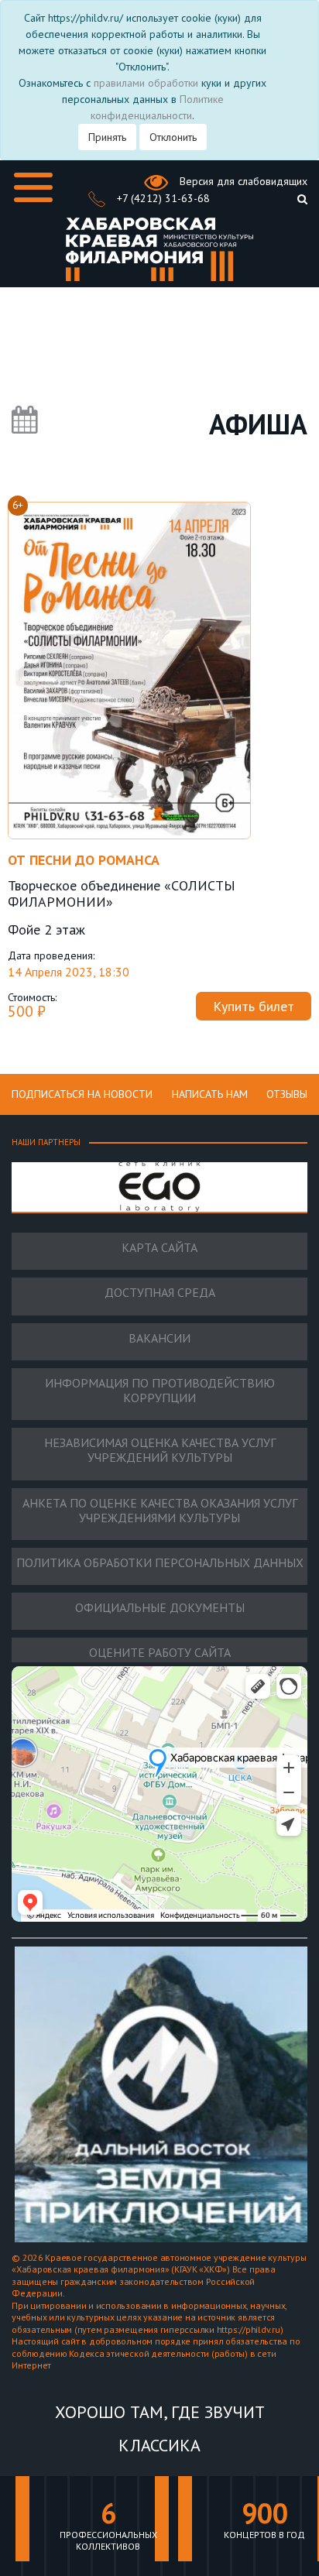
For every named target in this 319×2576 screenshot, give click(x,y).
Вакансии (159, 1338)
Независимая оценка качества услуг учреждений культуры (160, 1450)
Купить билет (254, 1006)
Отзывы (287, 1094)
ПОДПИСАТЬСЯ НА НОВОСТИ (82, 1094)
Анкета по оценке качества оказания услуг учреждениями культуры (160, 1511)
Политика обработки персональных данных (160, 1563)
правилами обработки (146, 83)
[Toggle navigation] (33, 187)
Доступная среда (160, 1293)
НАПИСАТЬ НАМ (210, 1094)
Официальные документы (160, 1608)
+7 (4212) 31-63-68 (162, 198)
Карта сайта (159, 1248)
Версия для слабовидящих (242, 181)
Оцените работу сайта (160, 1653)
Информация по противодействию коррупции (160, 1391)
